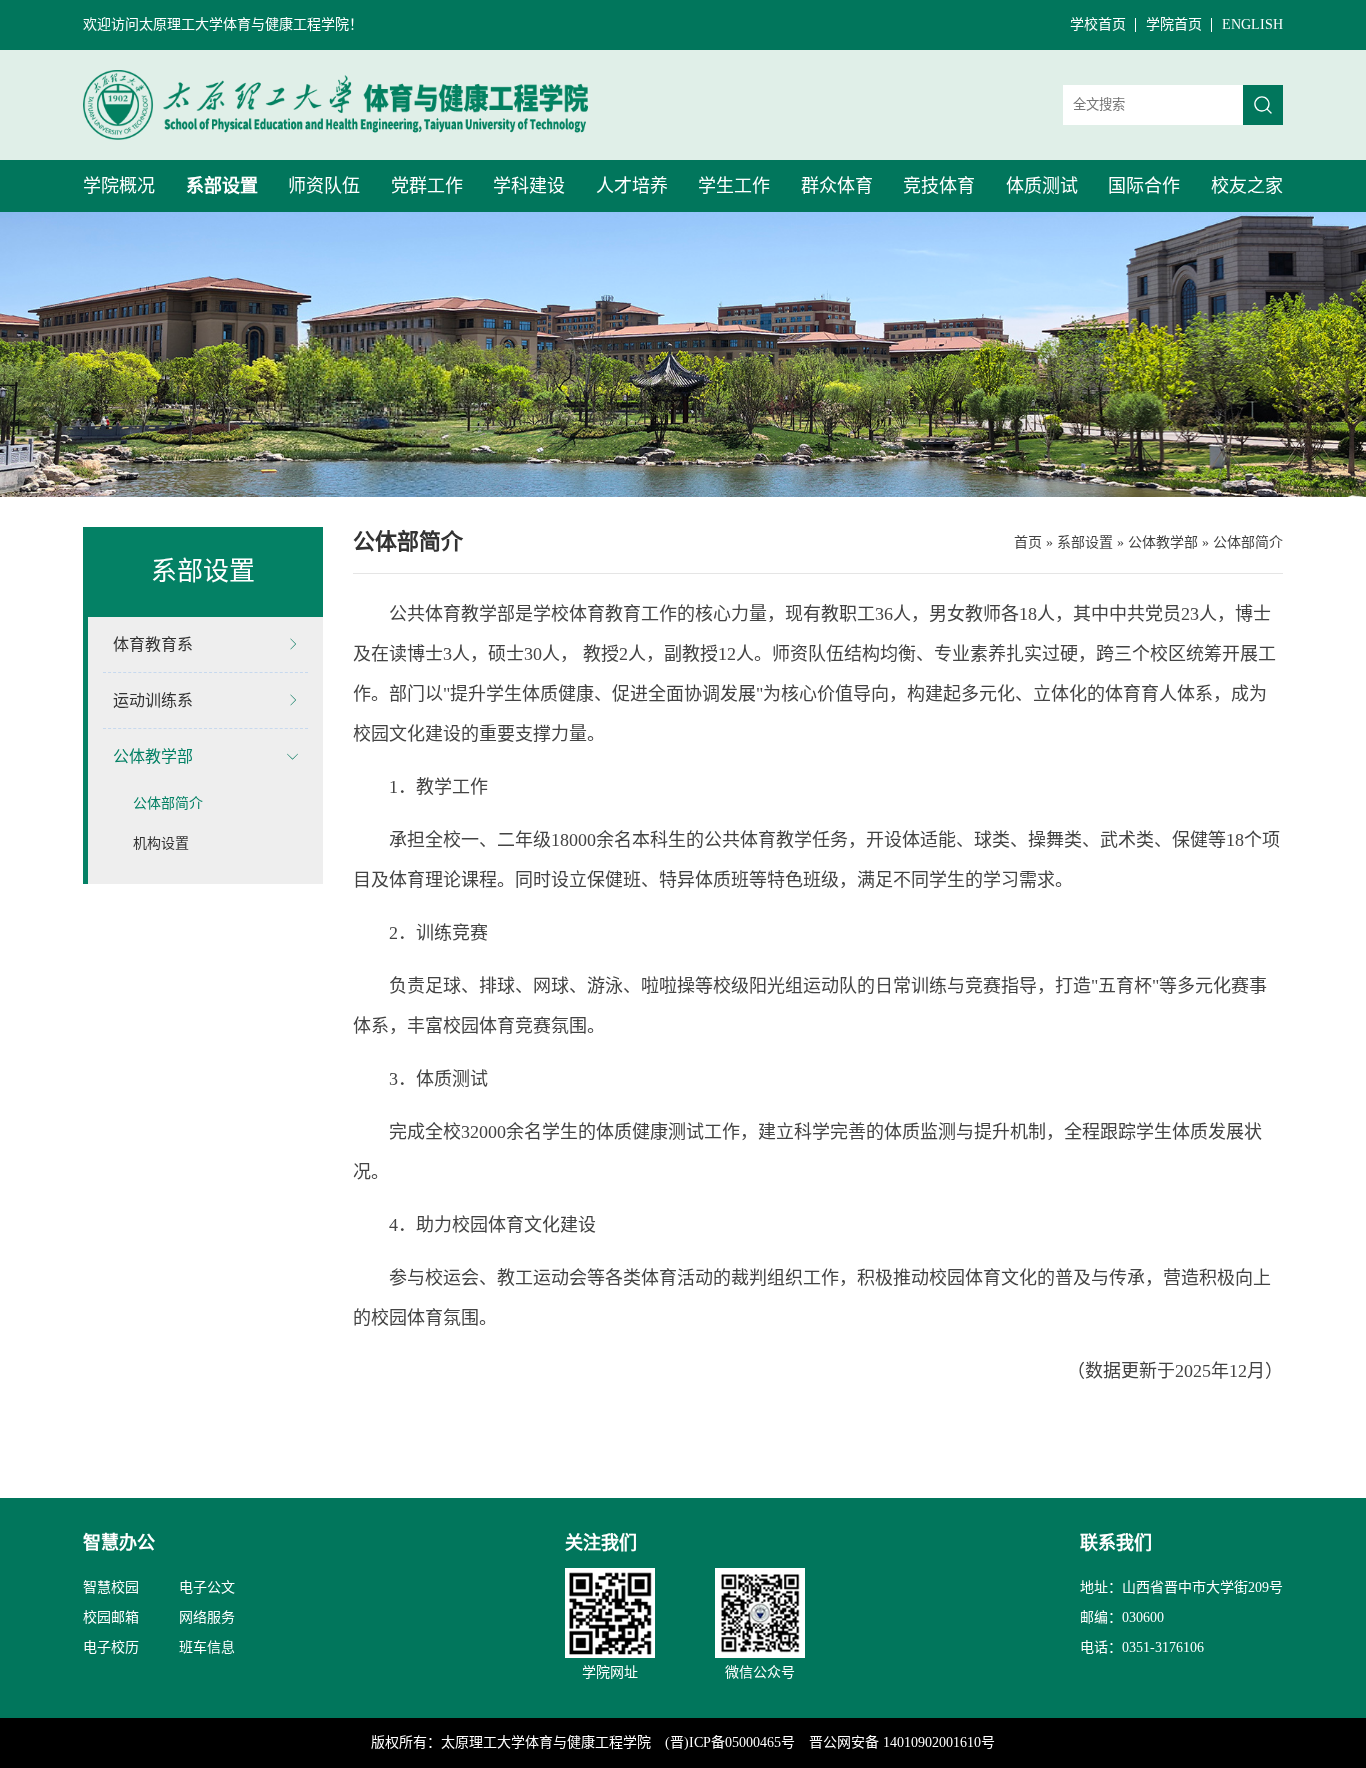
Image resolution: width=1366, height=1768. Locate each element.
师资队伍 (324, 186)
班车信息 (207, 1647)
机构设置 (161, 843)
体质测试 (1042, 186)
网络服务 (207, 1617)
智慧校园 (111, 1587)
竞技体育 (939, 186)
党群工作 (427, 186)
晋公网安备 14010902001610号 (902, 1742)
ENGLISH (1252, 24)
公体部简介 (168, 803)
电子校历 (111, 1647)
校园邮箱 (111, 1617)
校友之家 (1247, 186)
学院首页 (1174, 24)
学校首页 (1098, 24)
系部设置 (222, 186)
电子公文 (207, 1587)
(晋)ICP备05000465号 (730, 1742)
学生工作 (734, 186)
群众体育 (837, 186)
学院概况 (119, 186)
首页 (1028, 542)
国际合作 (1144, 186)
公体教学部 (1163, 542)
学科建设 (529, 186)
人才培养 (632, 186)
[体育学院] (335, 105)
